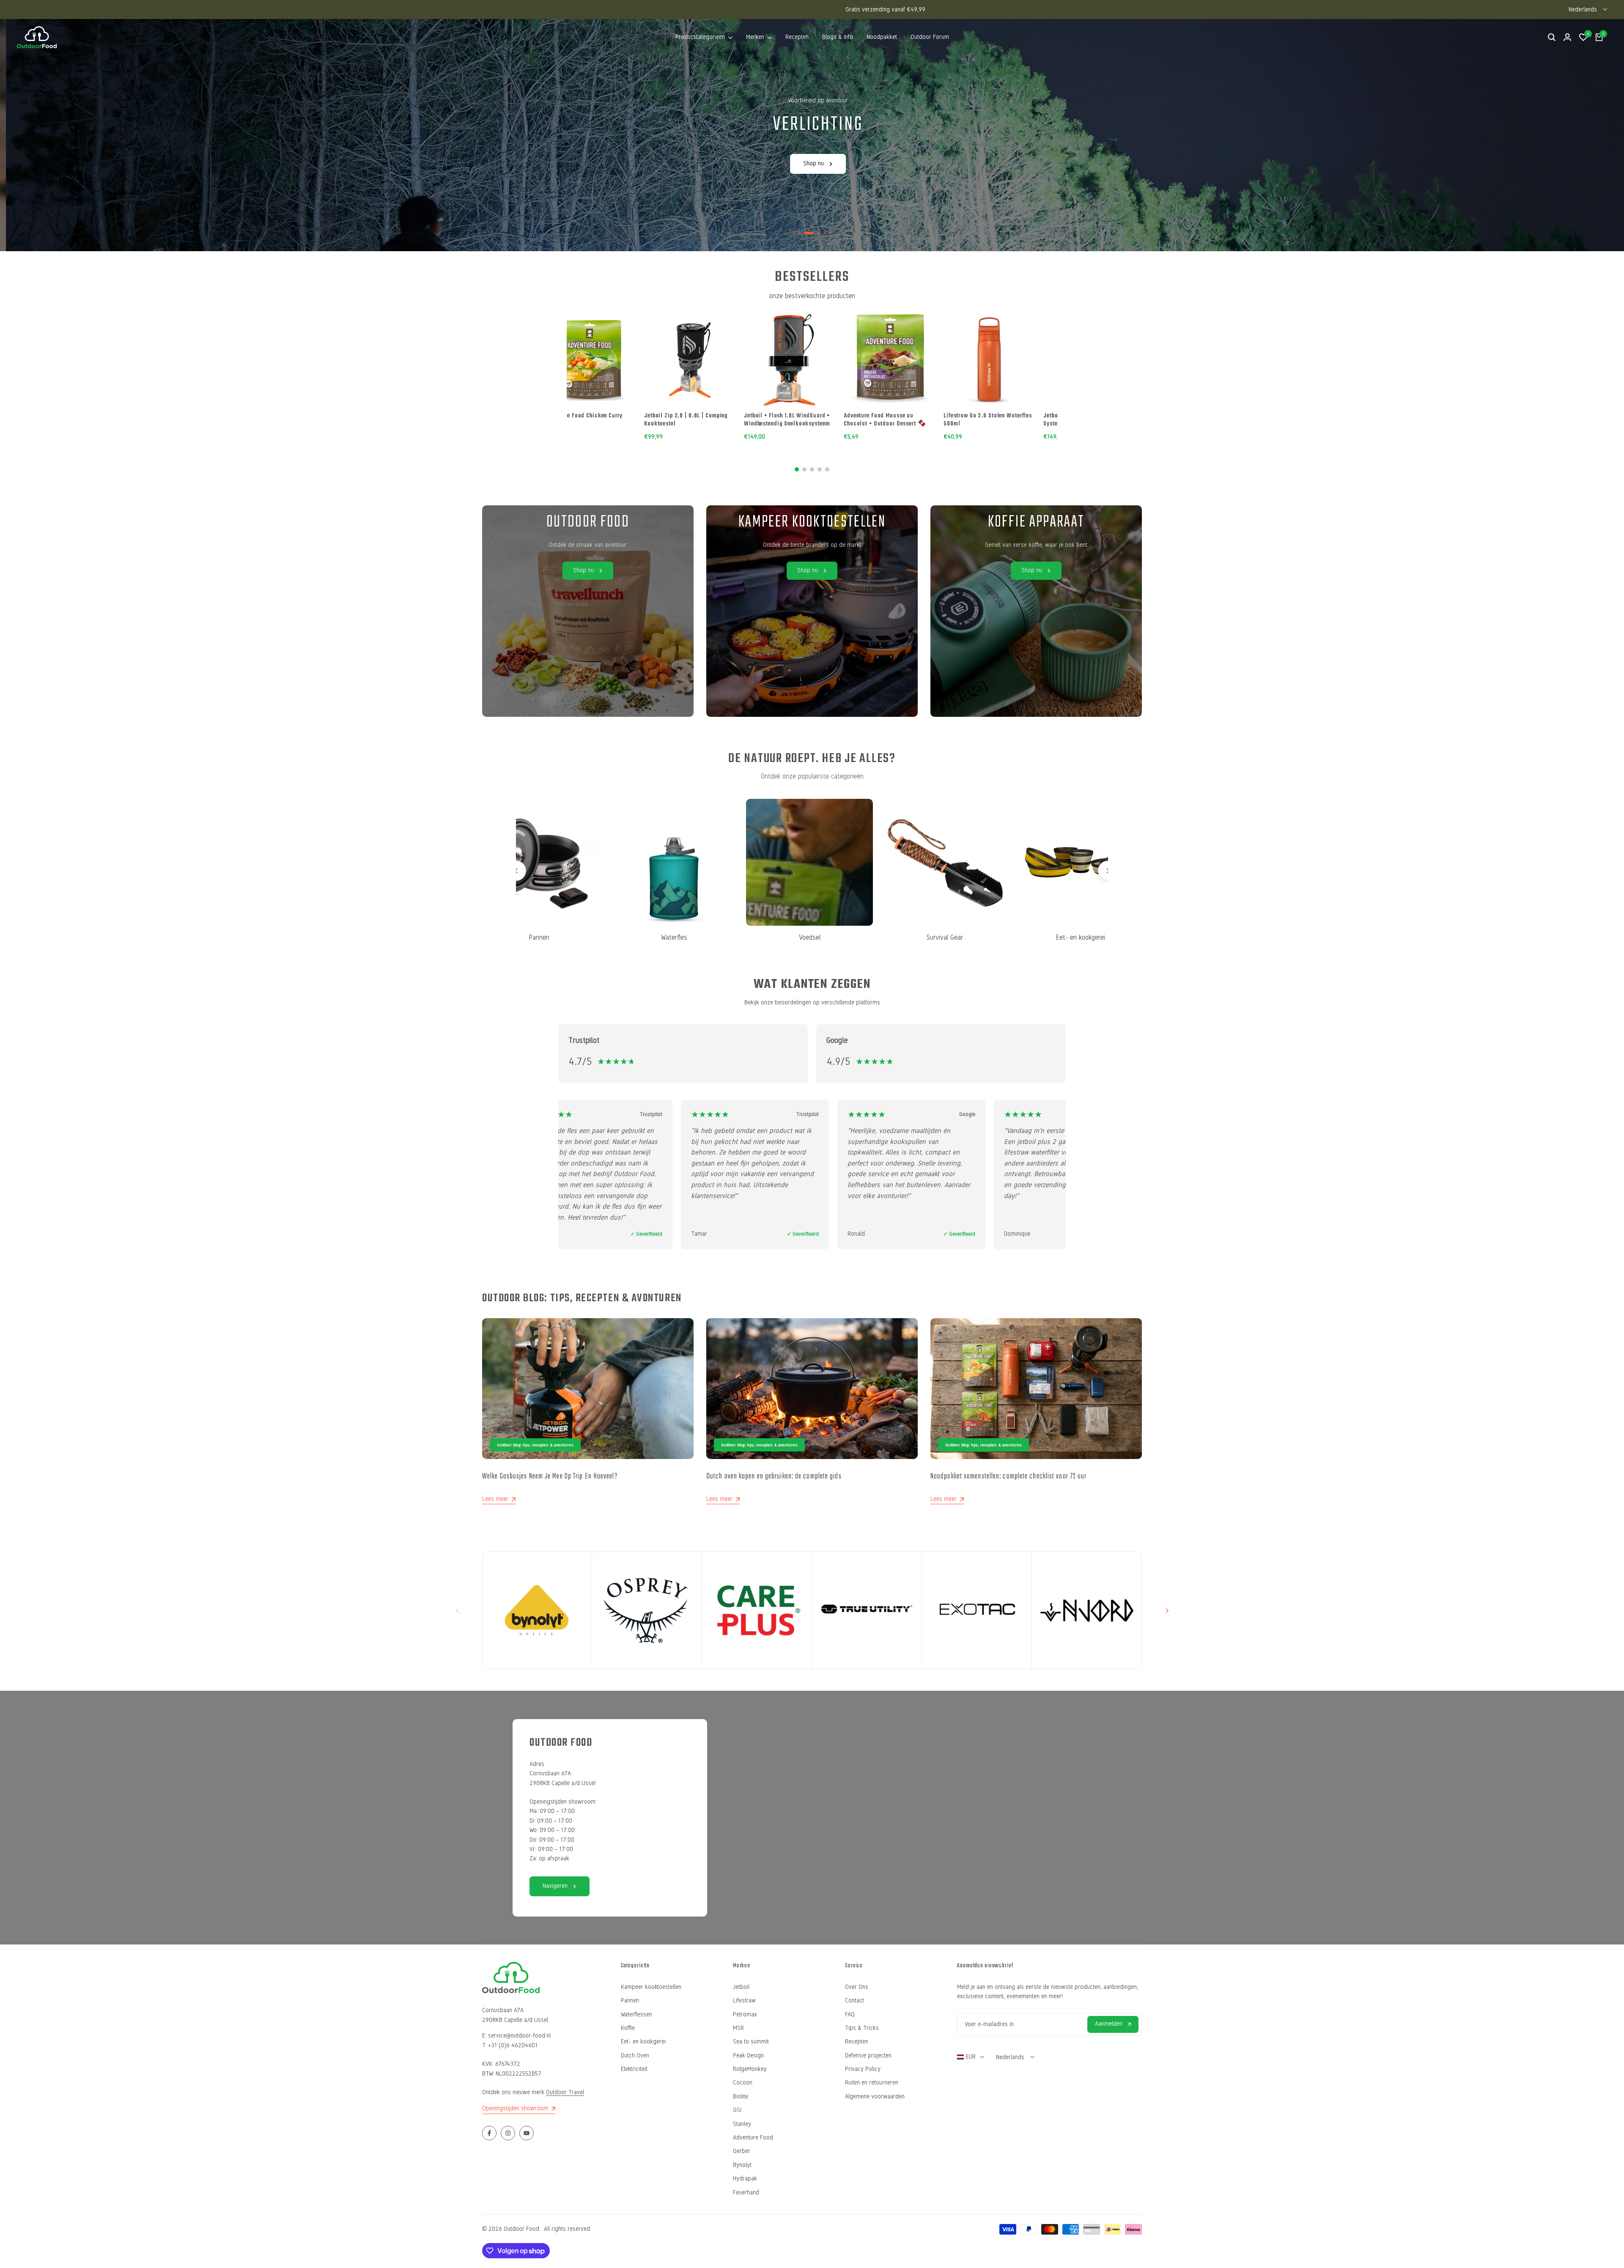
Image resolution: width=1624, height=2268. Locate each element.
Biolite (741, 2097)
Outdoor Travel (565, 2092)
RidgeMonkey (750, 2069)
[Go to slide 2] (804, 469)
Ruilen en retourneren (872, 2083)
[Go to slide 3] (812, 469)
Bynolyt (742, 2165)
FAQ (850, 2014)
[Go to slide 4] (820, 469)
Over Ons (857, 1987)
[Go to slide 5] (827, 469)
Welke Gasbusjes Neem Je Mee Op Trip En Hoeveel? (550, 1477)
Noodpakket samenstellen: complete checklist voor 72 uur (1009, 1477)
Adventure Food (753, 2138)
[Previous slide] (516, 871)
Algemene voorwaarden (875, 2097)
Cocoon (743, 2083)
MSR (738, 2028)
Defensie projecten (868, 2055)
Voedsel (776, 937)
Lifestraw (744, 2001)
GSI (737, 2110)
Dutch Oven (635, 2055)
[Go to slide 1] (797, 469)
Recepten (857, 2042)
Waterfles (640, 937)
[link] (812, 611)
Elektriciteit (634, 2069)
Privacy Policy (863, 2069)
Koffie (628, 2028)
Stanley (742, 2124)
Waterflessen (636, 2014)
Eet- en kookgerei (1047, 937)
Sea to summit (751, 2042)
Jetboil (741, 1987)
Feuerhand (746, 2193)
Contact (855, 2001)
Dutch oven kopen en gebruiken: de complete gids (774, 1477)
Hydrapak (745, 2179)
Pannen (630, 2001)
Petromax (745, 2014)
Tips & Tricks (862, 2028)
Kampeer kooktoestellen (651, 1987)
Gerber (742, 2151)
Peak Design (748, 2055)
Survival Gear (911, 937)
